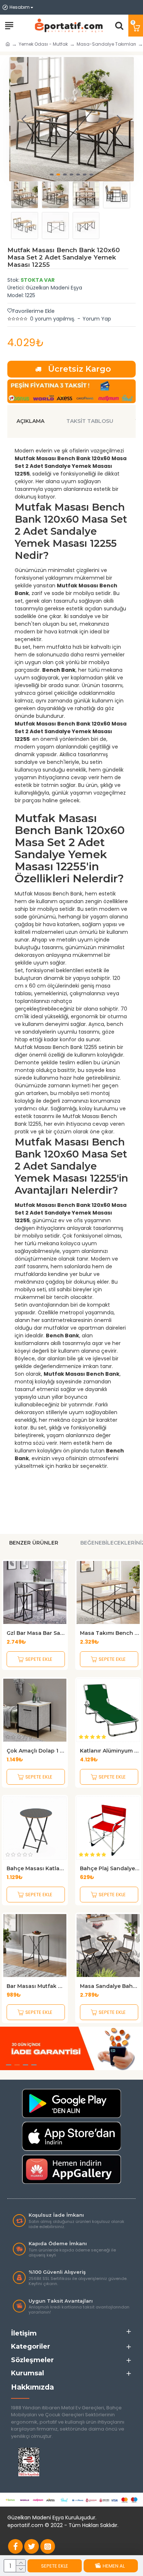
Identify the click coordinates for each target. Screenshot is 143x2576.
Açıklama (30, 421)
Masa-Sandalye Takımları (106, 44)
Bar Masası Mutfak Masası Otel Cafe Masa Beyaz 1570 (37, 1986)
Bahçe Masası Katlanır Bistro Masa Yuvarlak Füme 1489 (37, 1868)
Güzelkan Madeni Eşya (54, 288)
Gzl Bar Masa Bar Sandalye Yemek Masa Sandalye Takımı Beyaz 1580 (37, 1633)
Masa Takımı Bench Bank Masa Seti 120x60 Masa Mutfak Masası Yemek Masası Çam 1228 (110, 1633)
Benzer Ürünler (34, 1543)
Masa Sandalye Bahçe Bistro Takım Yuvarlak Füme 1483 (110, 1986)
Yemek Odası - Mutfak (43, 44)
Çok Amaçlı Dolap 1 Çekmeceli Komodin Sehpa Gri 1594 (37, 1751)
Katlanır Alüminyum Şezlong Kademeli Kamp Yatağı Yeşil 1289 (110, 1751)
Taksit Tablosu (90, 421)
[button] (24, 119)
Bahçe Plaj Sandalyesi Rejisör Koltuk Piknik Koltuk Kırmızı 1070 (110, 1868)
